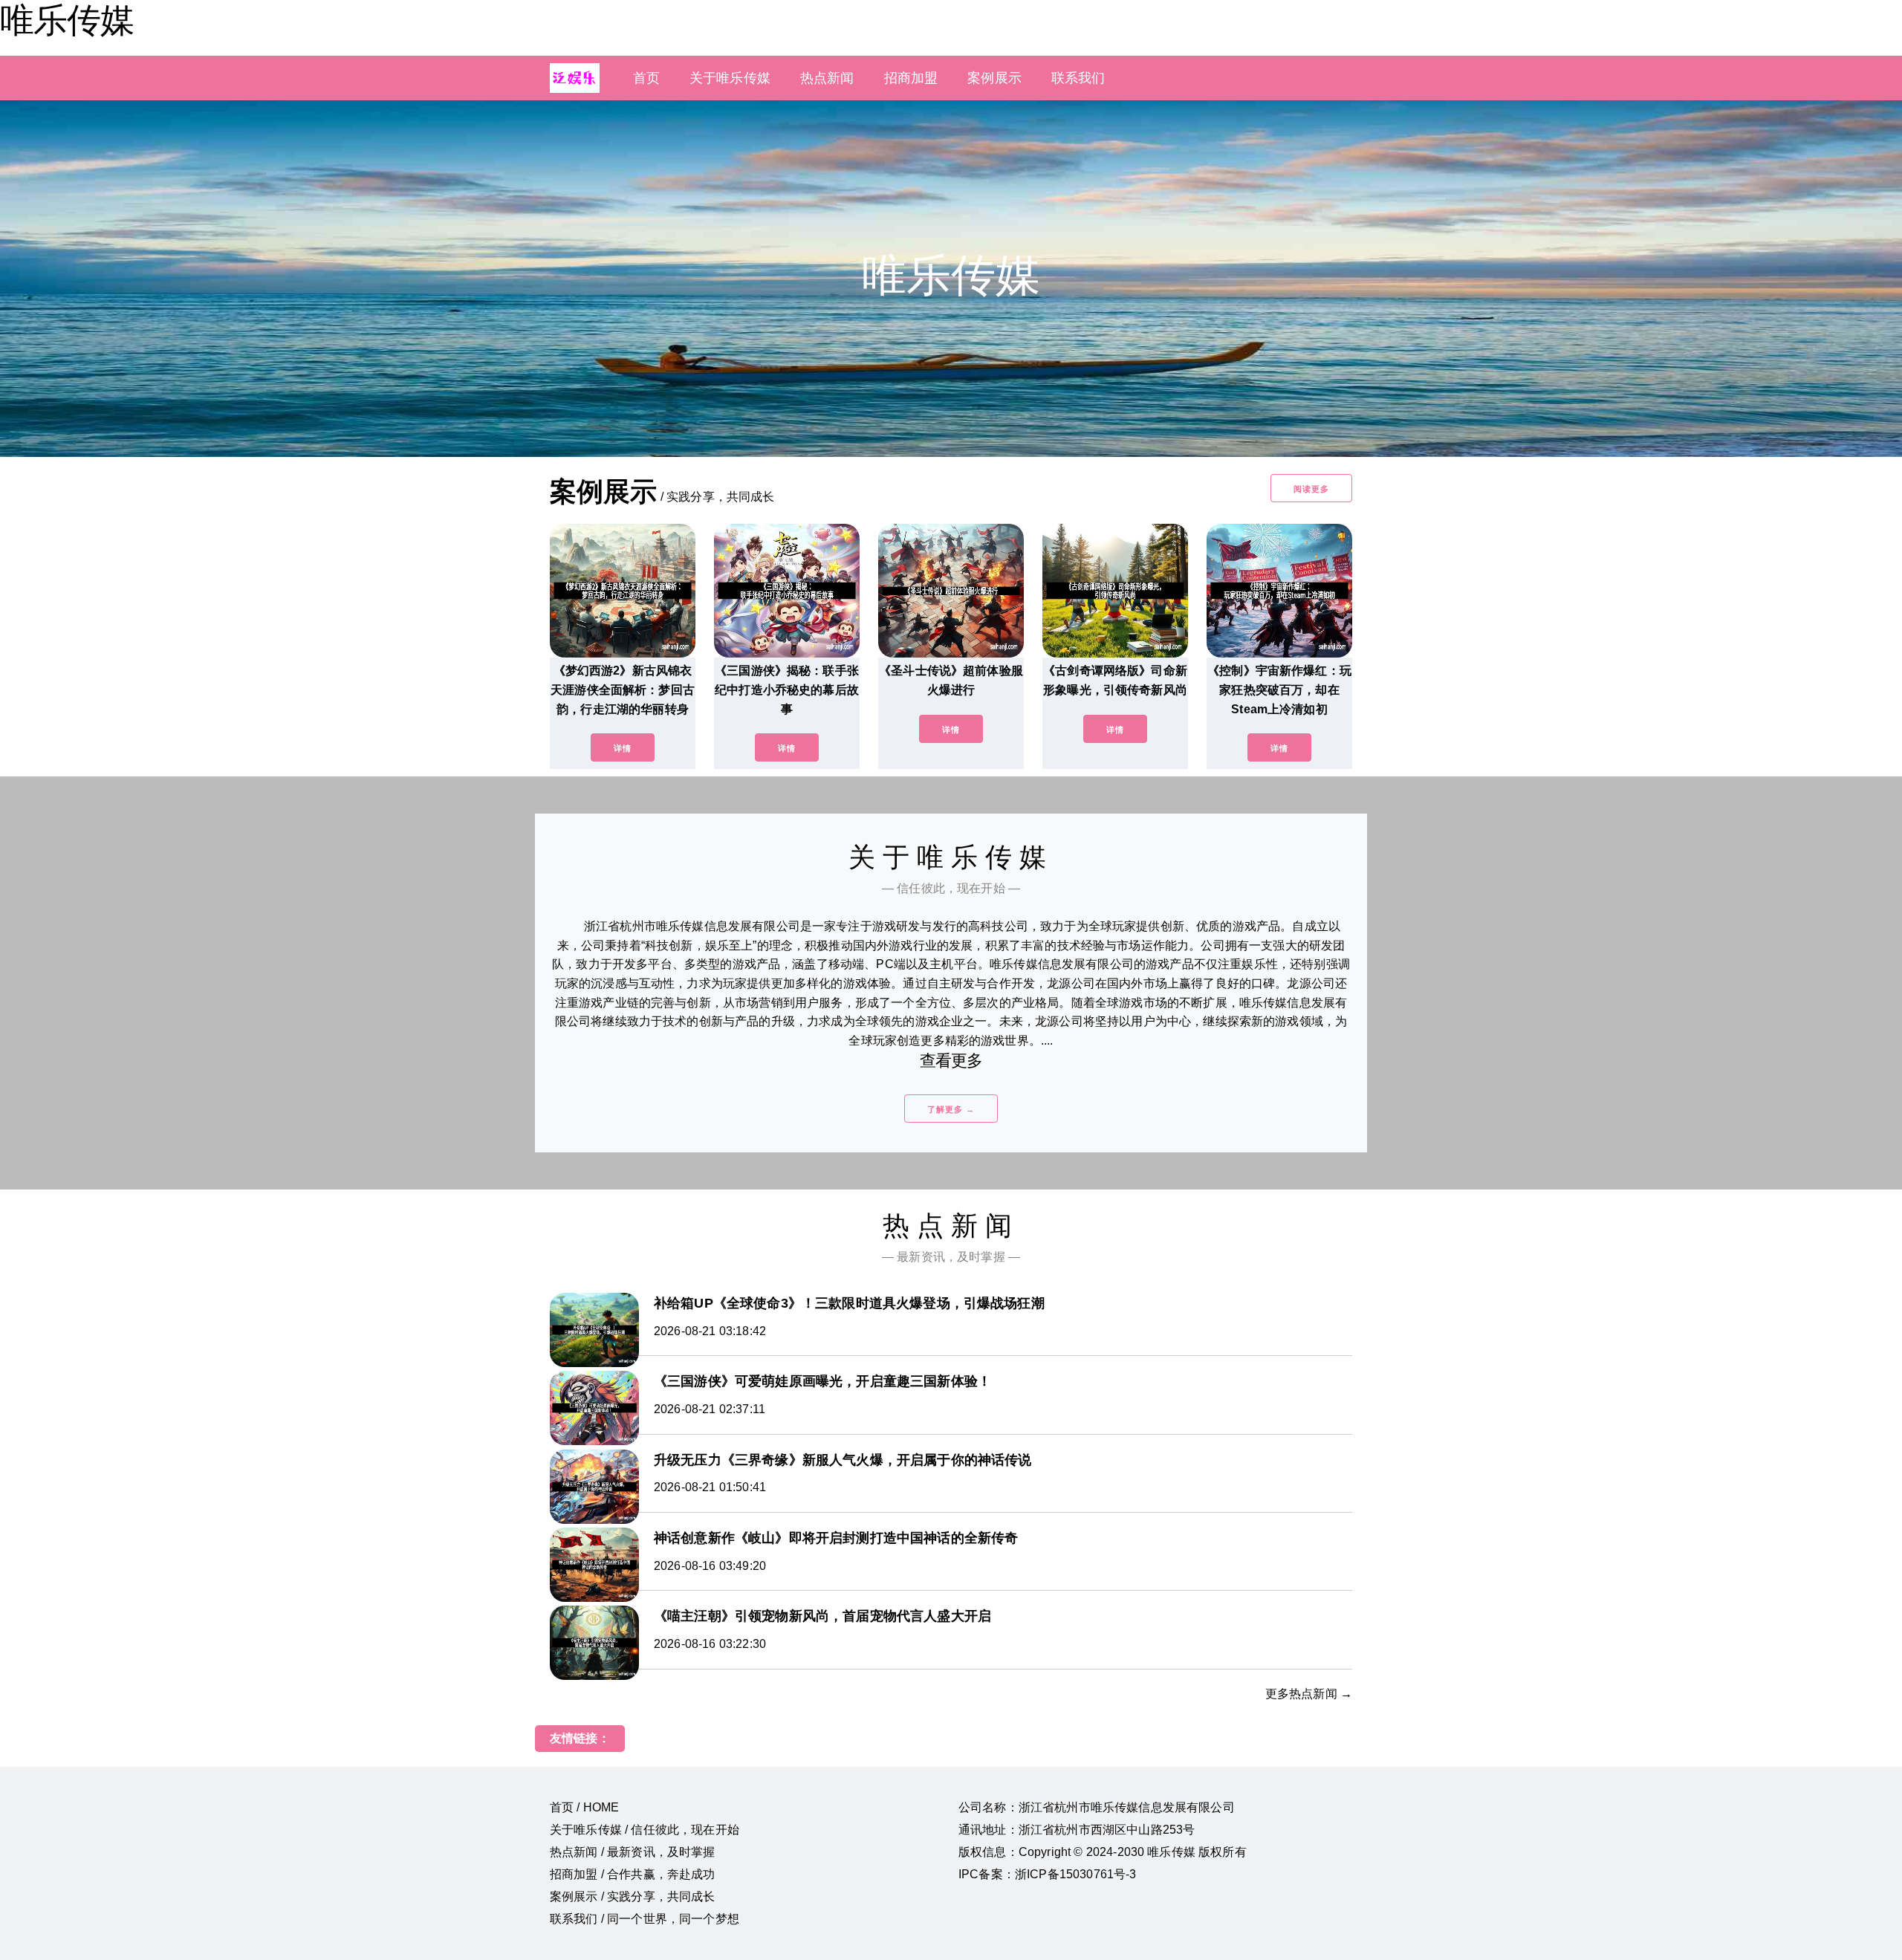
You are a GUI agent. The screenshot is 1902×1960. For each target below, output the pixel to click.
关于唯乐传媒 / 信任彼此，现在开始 (645, 1830)
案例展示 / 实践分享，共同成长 (633, 1896)
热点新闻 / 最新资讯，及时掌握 (633, 1852)
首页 (646, 78)
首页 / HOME (584, 1807)
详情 (623, 748)
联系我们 (1078, 78)
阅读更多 (1311, 489)
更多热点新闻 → (1309, 1694)
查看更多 (951, 1061)
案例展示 (994, 78)
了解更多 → (951, 1109)
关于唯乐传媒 (730, 78)
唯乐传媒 (67, 20)
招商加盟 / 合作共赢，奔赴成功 (633, 1874)
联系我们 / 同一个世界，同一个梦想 (645, 1919)
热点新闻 (827, 78)
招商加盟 (911, 78)
